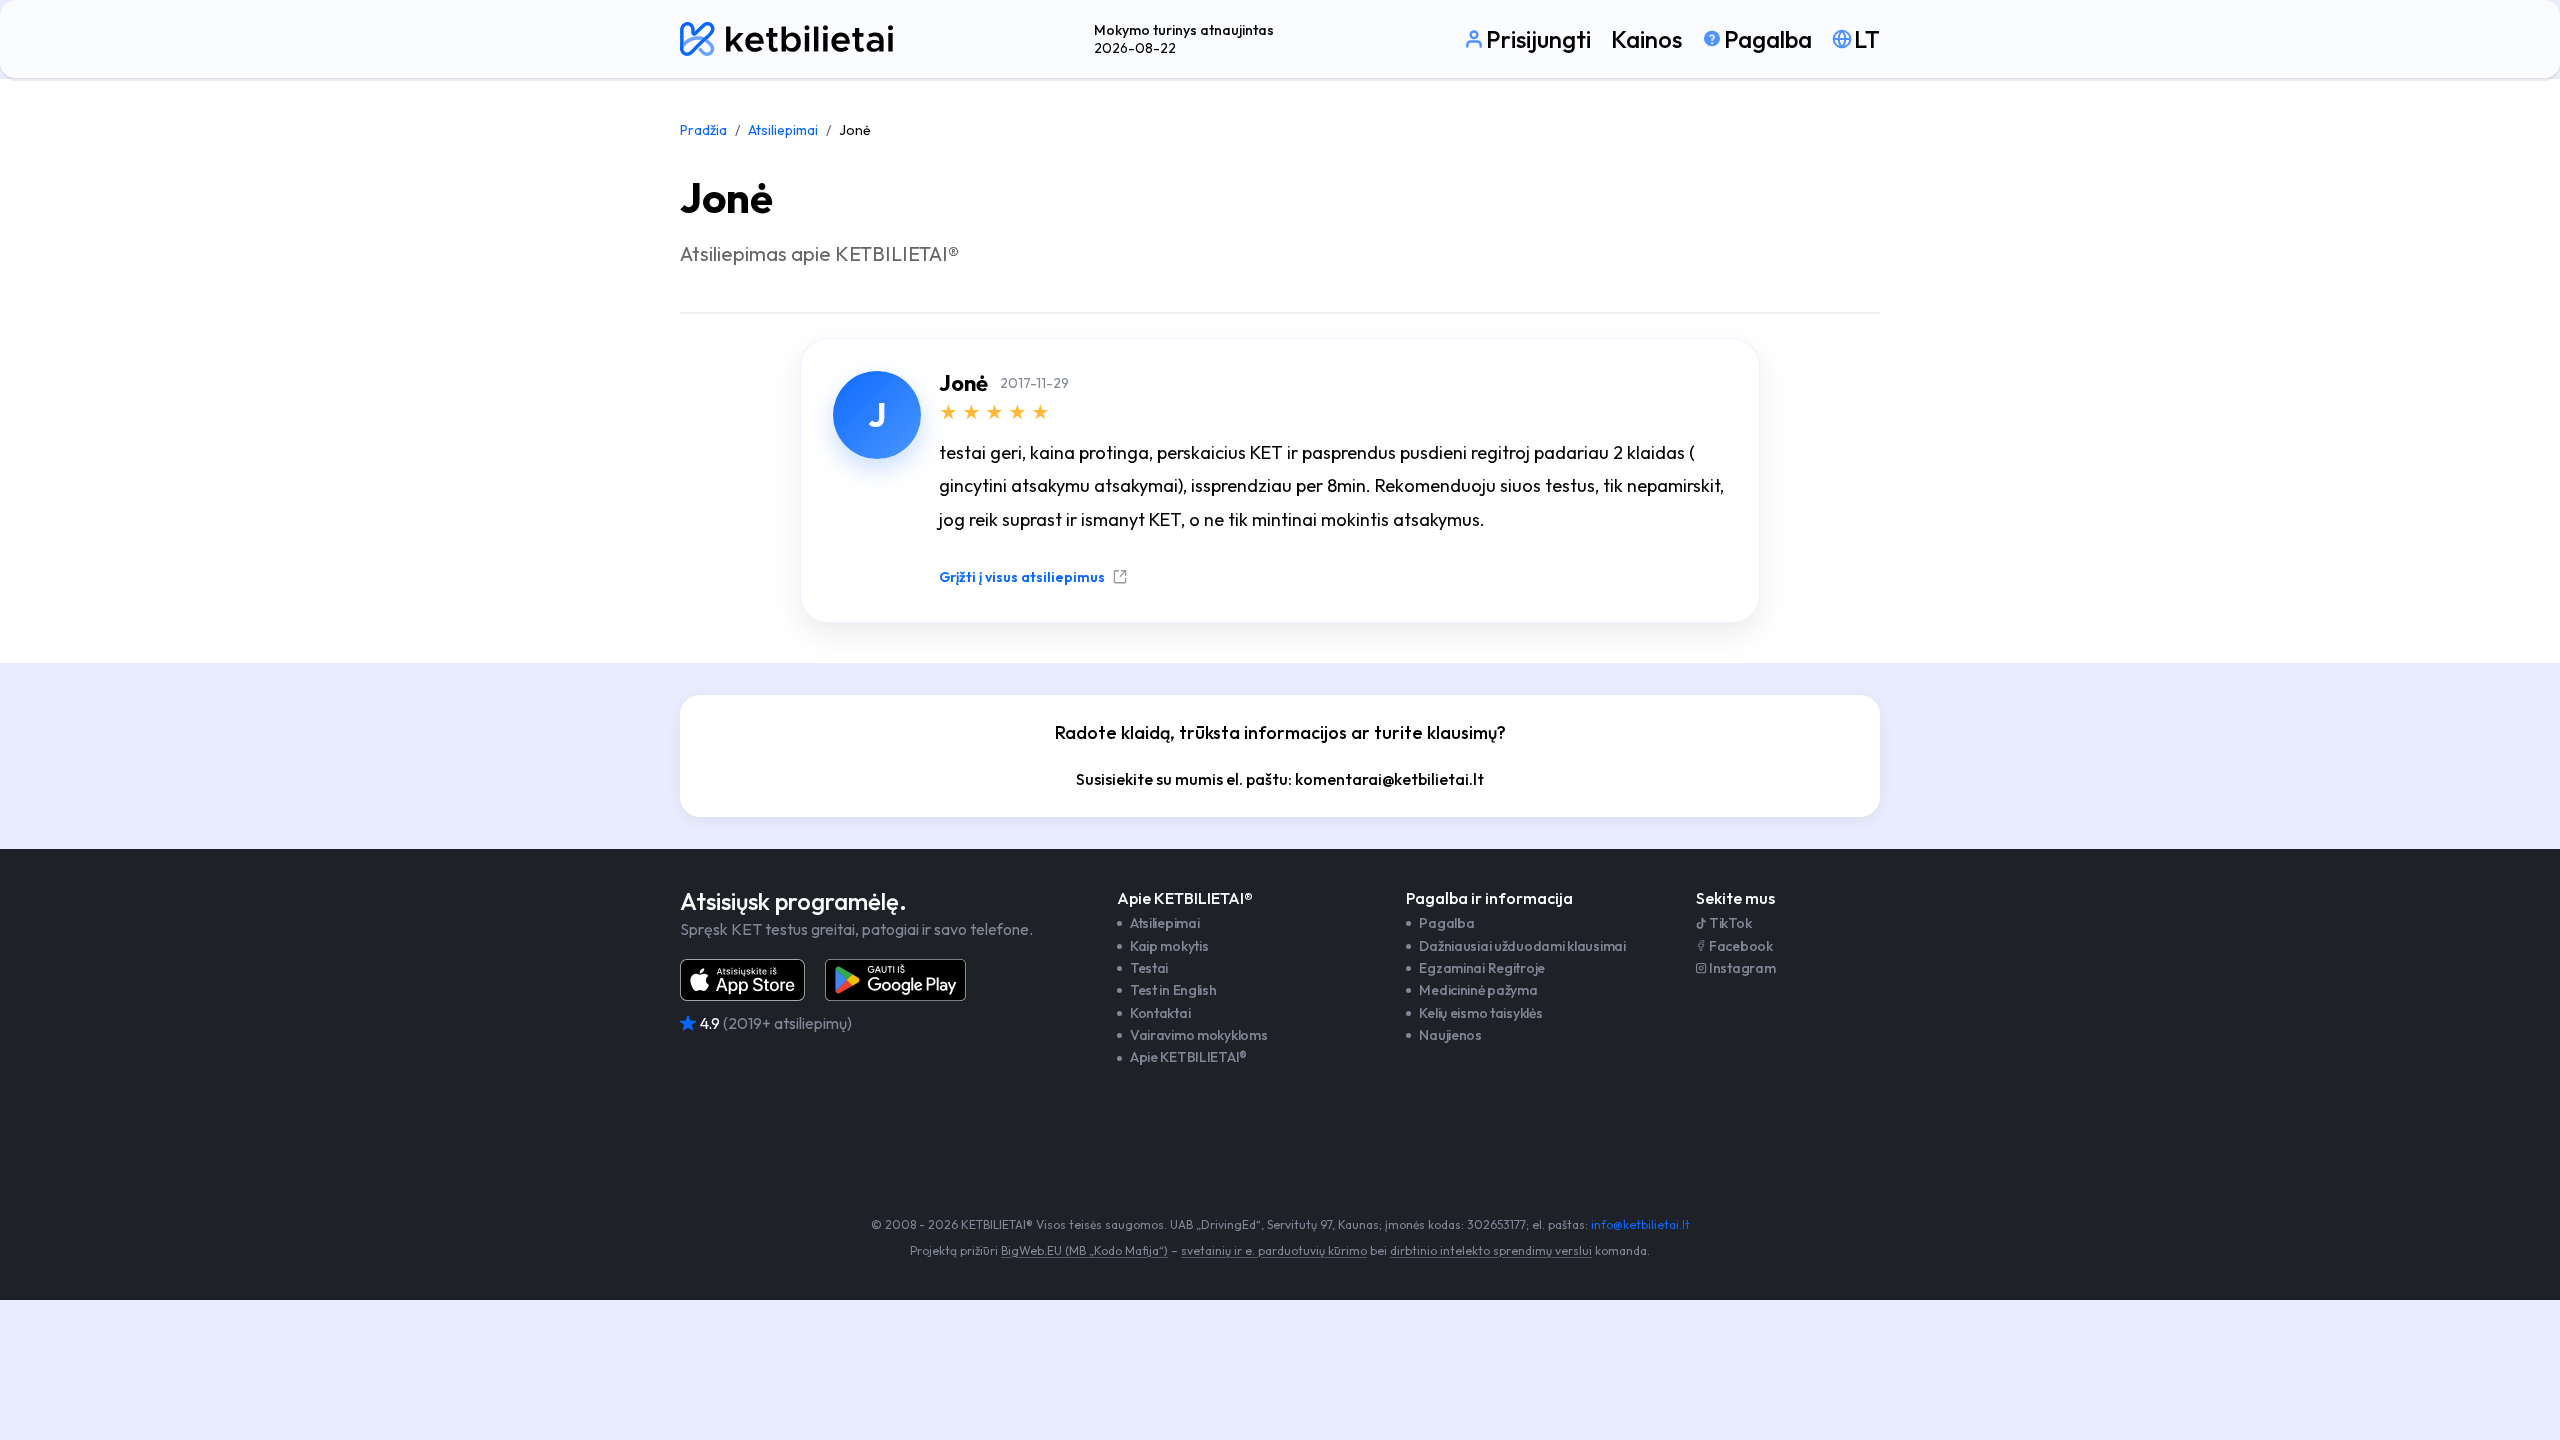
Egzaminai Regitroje (1482, 968)
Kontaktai (1160, 1013)
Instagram (1742, 968)
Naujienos (1450, 1035)
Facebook (1741, 946)
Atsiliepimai (783, 130)
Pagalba (1446, 923)
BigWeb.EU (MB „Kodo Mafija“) (1084, 1250)
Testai (1149, 968)
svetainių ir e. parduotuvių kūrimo (1274, 1250)
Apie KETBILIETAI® (1188, 1057)
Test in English (1173, 990)
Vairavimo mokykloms (1199, 1035)
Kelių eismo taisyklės (1480, 1013)
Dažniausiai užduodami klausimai (1522, 946)
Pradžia (703, 130)
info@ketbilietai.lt (1640, 1224)
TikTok (1730, 923)
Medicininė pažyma (1478, 990)
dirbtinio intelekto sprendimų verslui (1491, 1250)
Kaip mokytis (1169, 946)
